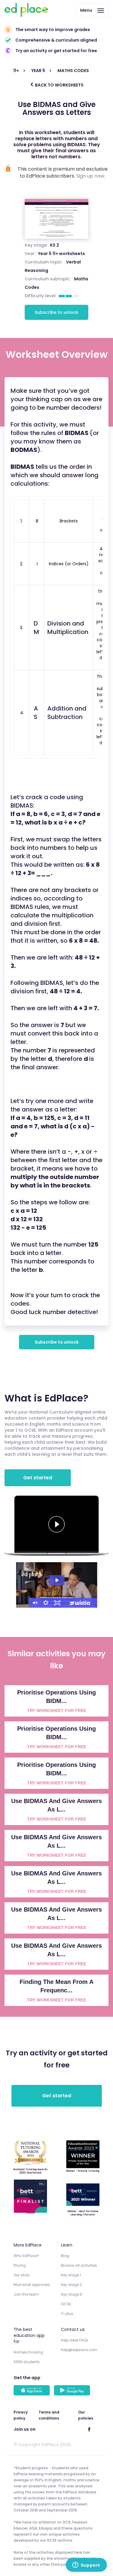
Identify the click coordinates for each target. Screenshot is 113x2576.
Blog (65, 2256)
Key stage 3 (71, 2294)
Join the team (26, 2294)
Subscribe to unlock (56, 312)
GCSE (66, 2304)
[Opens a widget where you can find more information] (86, 2565)
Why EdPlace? (26, 2256)
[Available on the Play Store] (73, 2391)
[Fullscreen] (57, 1603)
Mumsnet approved (32, 2285)
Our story (22, 2275)
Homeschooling (28, 2352)
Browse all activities (79, 2265)
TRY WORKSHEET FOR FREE (57, 1711)
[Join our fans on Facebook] (89, 2429)
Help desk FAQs (75, 2340)
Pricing (20, 2265)
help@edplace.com (79, 2350)
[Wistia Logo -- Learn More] (80, 1603)
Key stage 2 (71, 2285)
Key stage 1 (71, 2275)
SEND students (27, 2362)
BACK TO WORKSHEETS (59, 85)
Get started (38, 1478)
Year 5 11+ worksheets (61, 254)
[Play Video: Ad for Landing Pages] (57, 1580)
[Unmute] (34, 1603)
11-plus (67, 2314)
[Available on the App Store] (33, 2391)
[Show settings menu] (46, 1603)
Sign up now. (91, 176)
